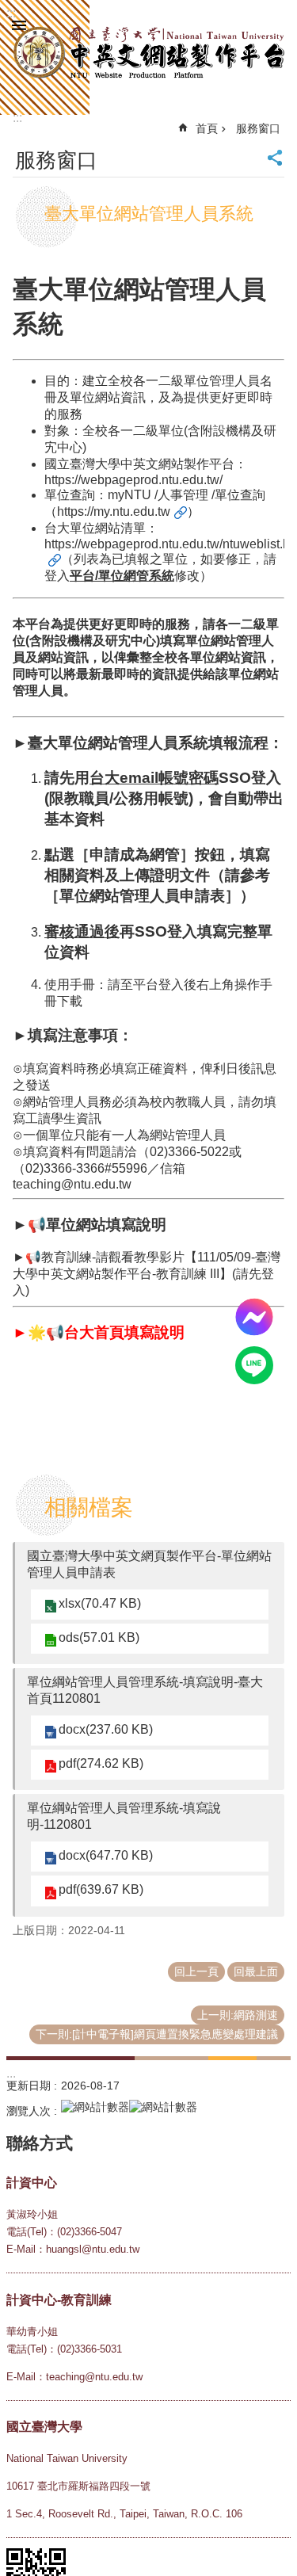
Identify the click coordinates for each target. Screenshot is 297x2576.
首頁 (207, 128)
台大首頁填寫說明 (124, 1332)
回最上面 (256, 1971)
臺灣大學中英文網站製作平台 (148, 53)
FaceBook (254, 1317)
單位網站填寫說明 (106, 1225)
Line (254, 1365)
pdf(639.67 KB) (101, 1889)
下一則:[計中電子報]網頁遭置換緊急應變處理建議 (157, 2034)
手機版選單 (19, 25)
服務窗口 (258, 128)
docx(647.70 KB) (106, 1855)
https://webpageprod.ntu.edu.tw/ (133, 480)
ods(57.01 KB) (99, 1637)
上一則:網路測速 (238, 2015)
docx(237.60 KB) (106, 1729)
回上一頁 (196, 1971)
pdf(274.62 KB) (101, 1763)
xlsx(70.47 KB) (100, 1603)
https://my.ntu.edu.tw (114, 511)
